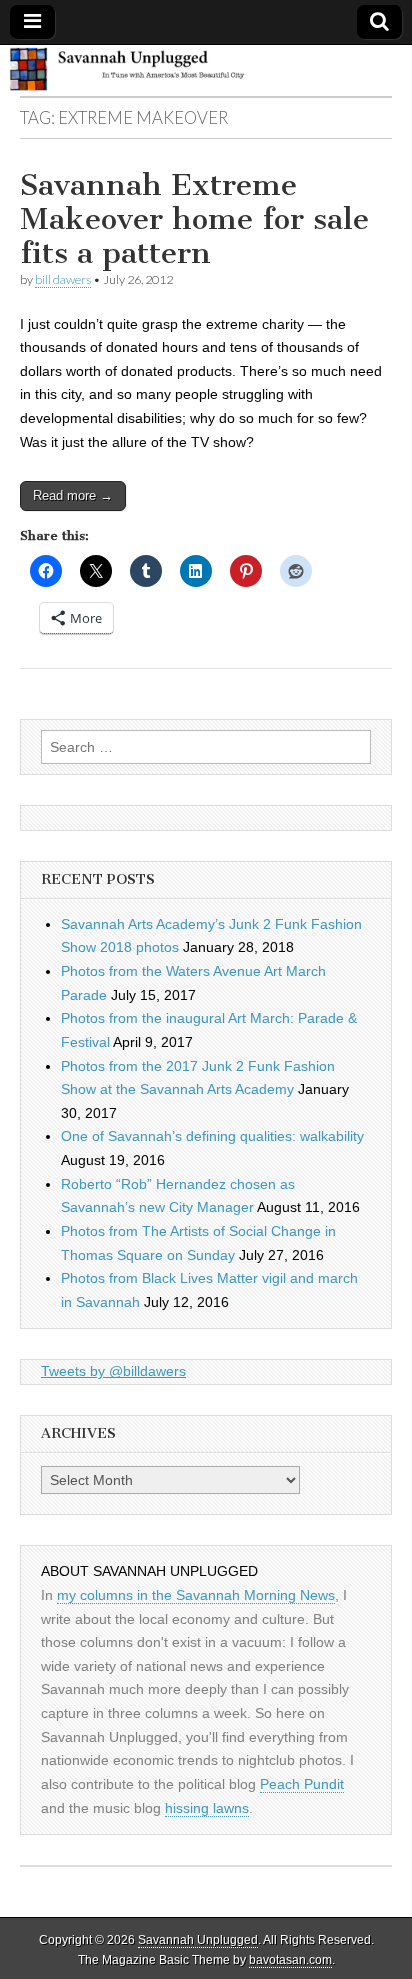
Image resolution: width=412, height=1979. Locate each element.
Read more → (73, 495)
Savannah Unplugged (198, 1940)
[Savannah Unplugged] (206, 71)
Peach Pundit (302, 1784)
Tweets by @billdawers (113, 1371)
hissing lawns (207, 1808)
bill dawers (63, 279)
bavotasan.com (290, 1960)
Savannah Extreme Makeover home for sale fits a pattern (194, 218)
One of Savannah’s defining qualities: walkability (212, 1136)
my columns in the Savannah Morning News (196, 1595)
